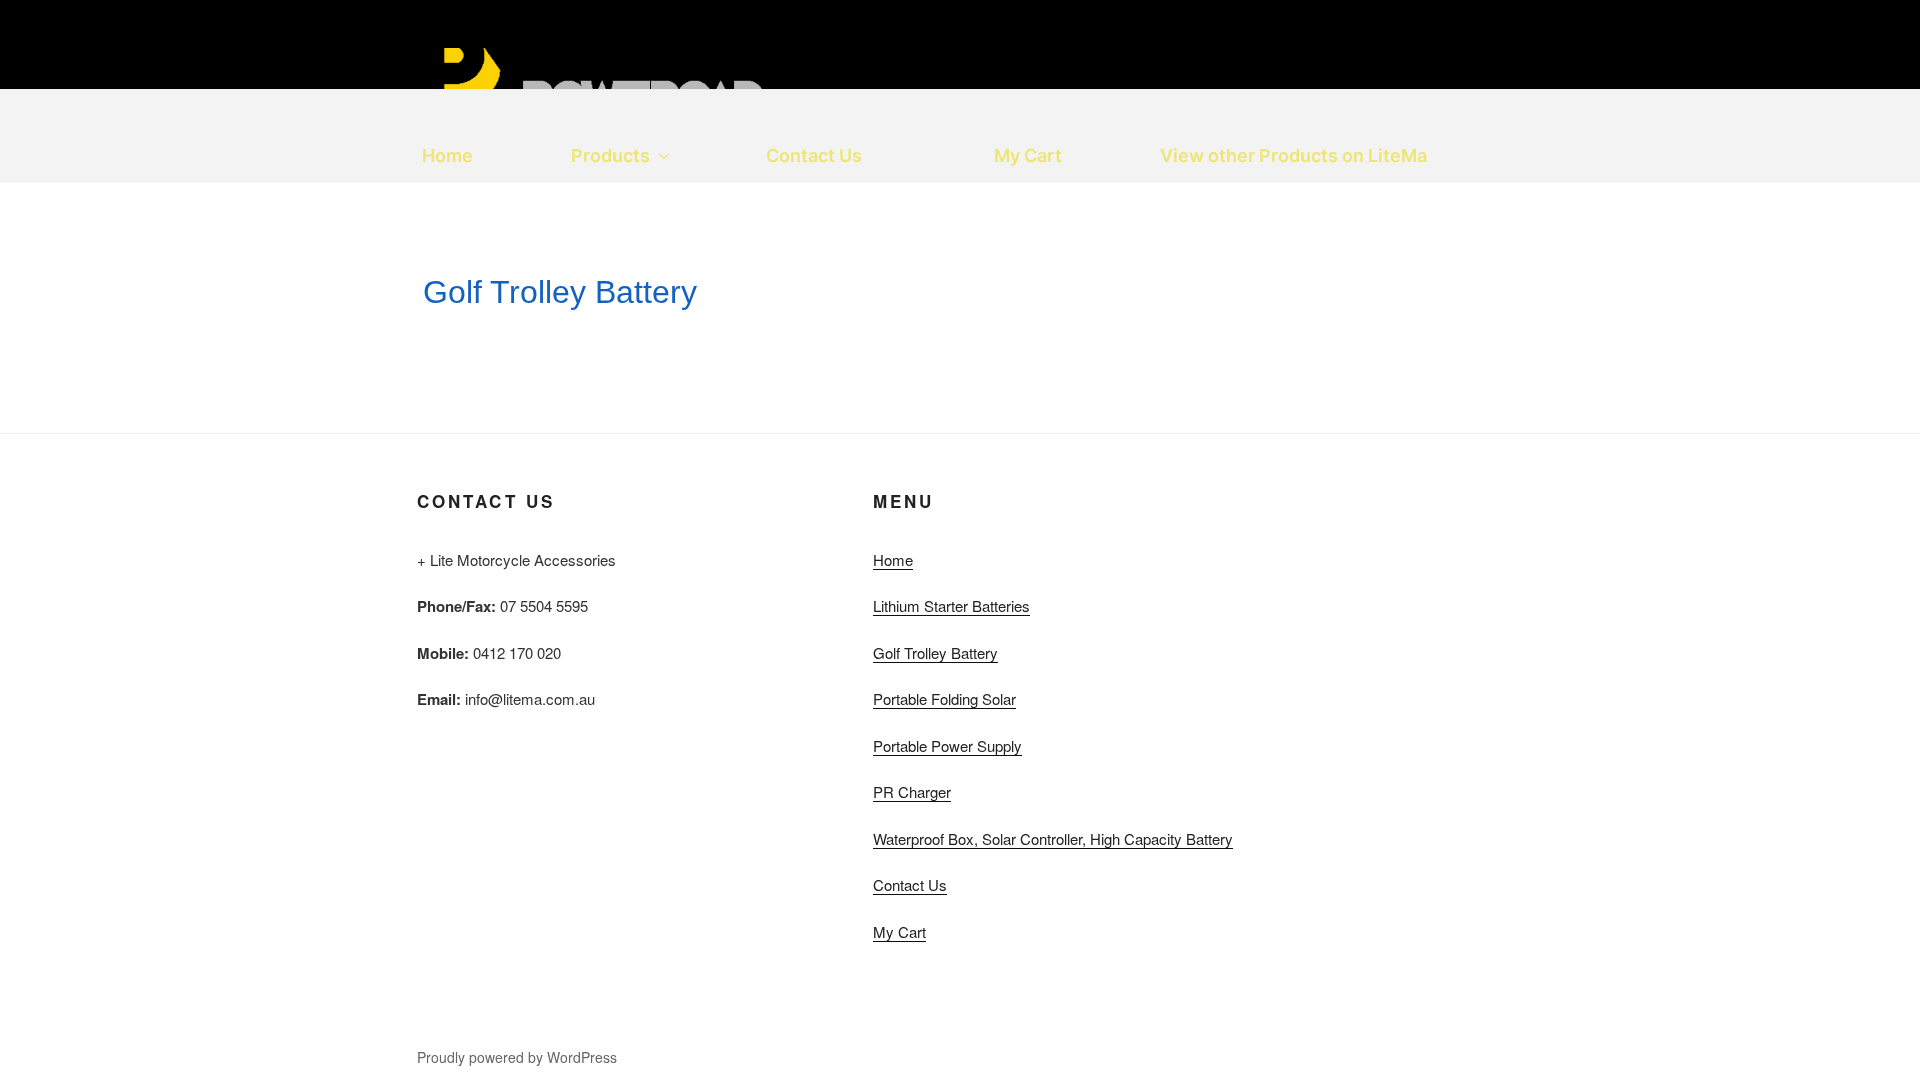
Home (447, 155)
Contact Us (814, 155)
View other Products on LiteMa (1293, 155)
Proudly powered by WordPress (517, 1057)
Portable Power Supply (947, 745)
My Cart (1028, 155)
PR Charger (912, 791)
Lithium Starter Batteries (951, 605)
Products (610, 155)
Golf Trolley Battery (935, 652)
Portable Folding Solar (944, 698)
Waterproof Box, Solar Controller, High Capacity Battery (1053, 838)
